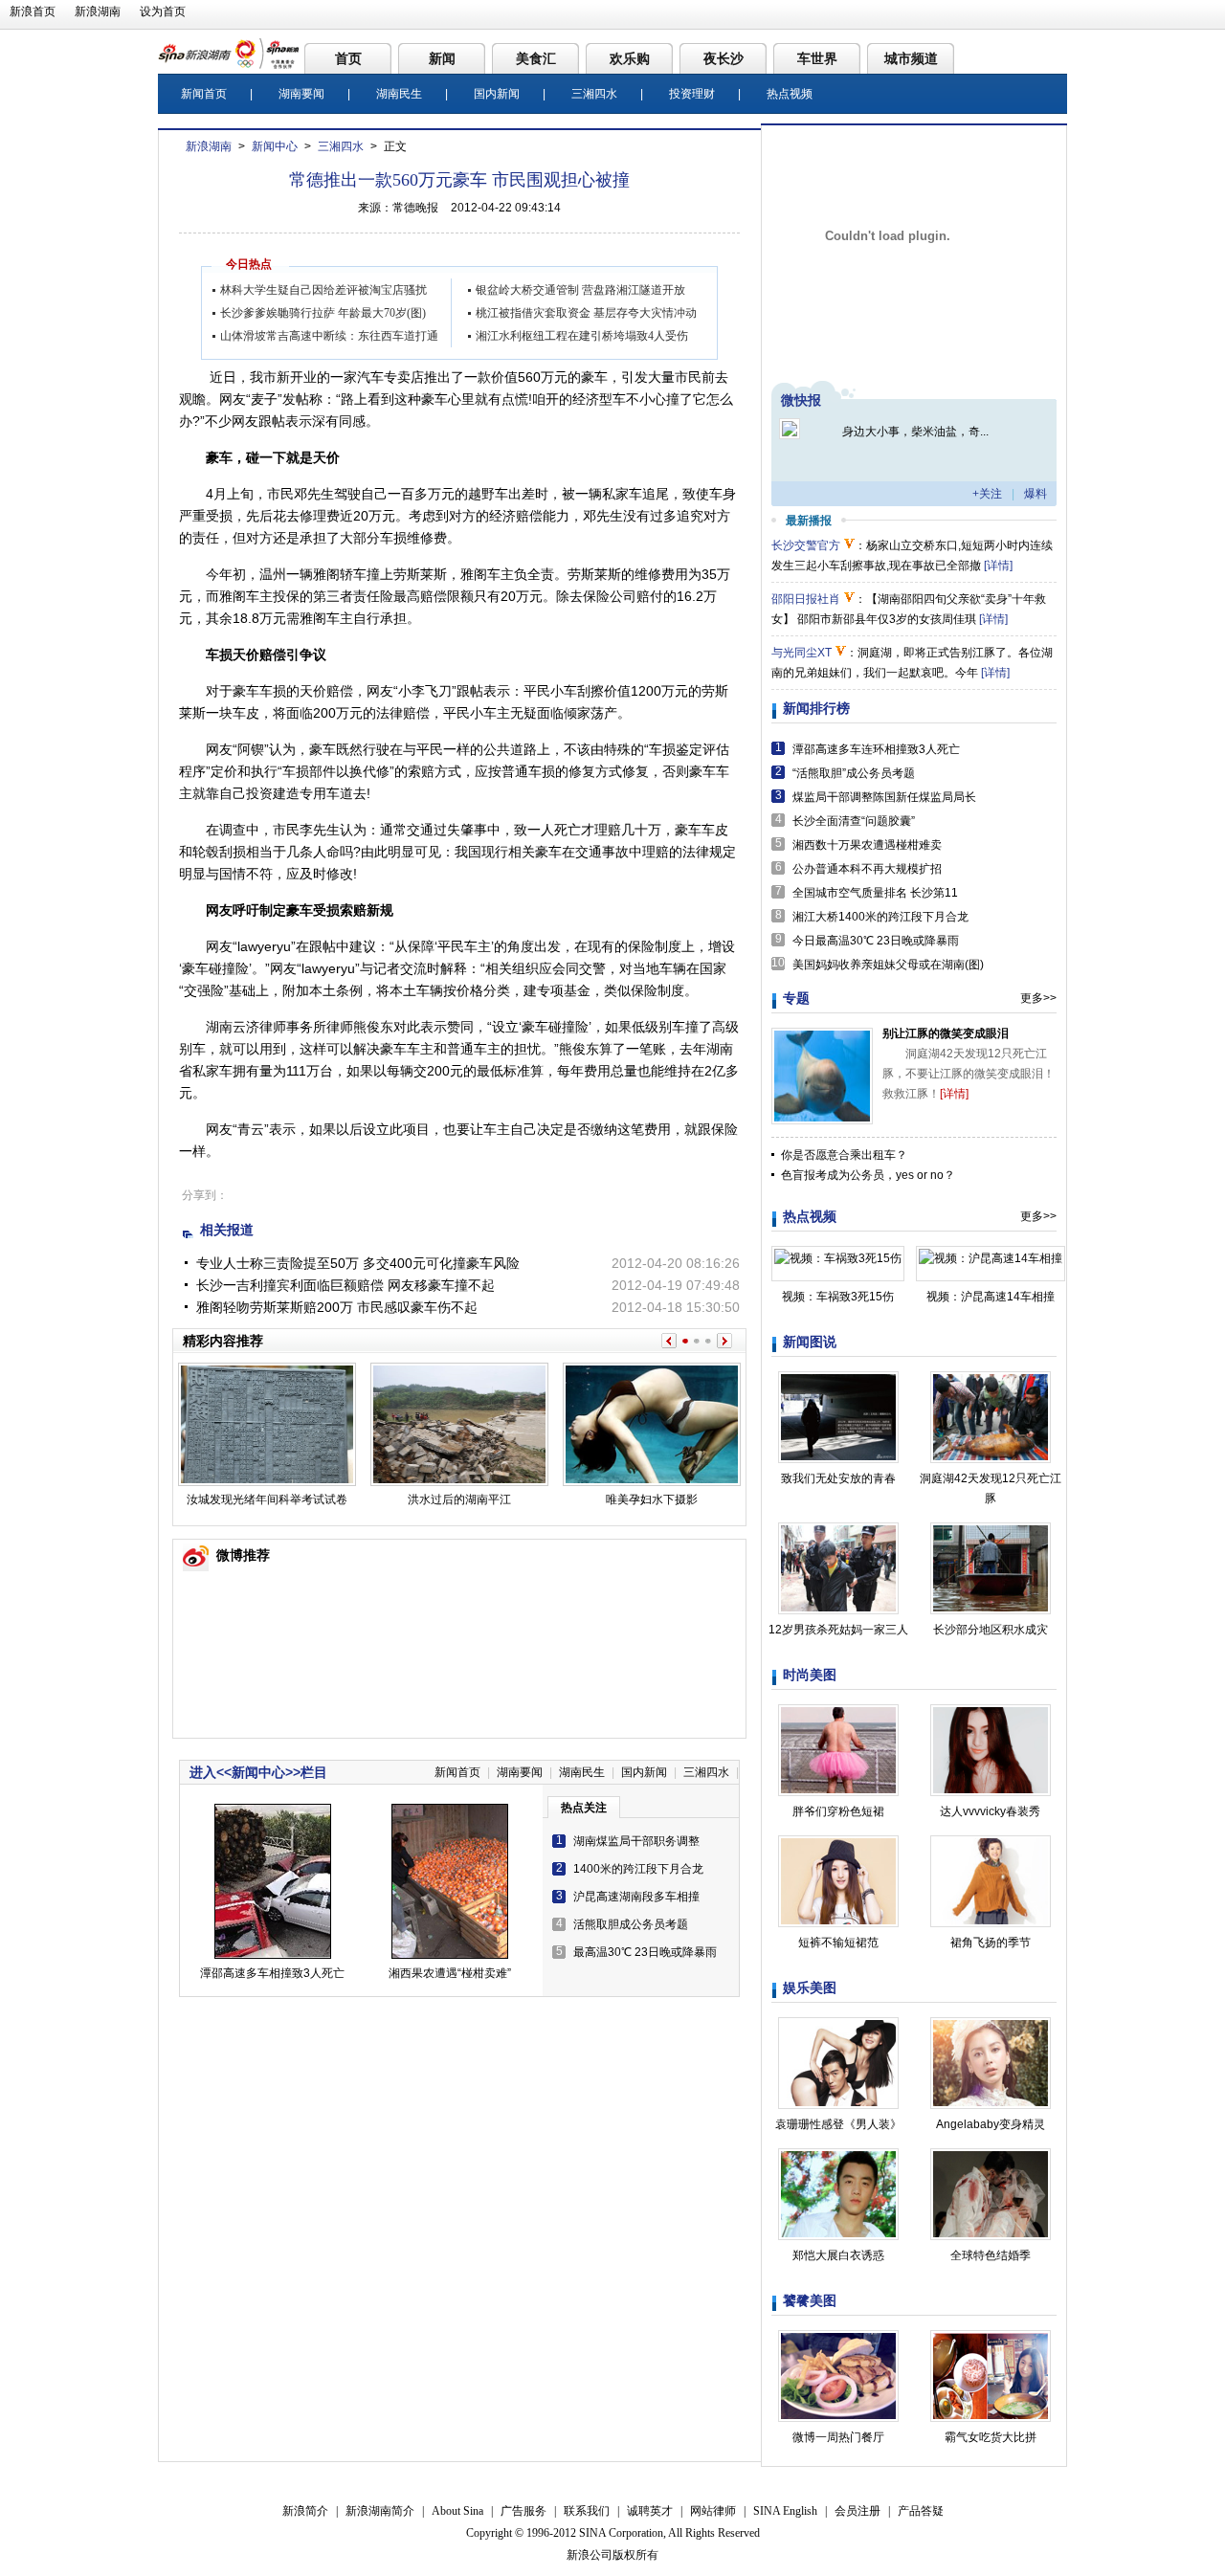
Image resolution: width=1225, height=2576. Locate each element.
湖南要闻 (301, 94)
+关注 (987, 494)
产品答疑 (921, 2511)
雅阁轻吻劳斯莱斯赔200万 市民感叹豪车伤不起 (337, 1307)
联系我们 (587, 2511)
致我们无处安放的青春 (838, 1478)
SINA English (785, 2511)
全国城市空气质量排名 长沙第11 (875, 893)
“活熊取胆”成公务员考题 (854, 773)
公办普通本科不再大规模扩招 (867, 869)
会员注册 (857, 2511)
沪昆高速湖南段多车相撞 (636, 1897)
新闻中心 (275, 146)
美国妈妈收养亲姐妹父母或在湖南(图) (888, 965)
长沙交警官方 (806, 545)
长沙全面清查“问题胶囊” (854, 821)
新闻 (442, 58)
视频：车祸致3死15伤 (838, 1297)
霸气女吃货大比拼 (991, 2437)
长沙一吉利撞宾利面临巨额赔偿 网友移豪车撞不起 (345, 1285)
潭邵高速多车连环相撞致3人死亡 (876, 749)
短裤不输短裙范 (838, 1943)
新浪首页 (33, 11)
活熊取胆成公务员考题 (631, 1924)
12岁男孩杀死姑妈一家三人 (838, 1630)
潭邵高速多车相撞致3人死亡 (272, 1973)
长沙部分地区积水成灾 (991, 1630)
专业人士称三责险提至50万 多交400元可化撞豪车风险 (358, 1263)
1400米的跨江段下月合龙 (638, 1869)
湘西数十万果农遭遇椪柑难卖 (867, 845)
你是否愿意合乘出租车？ (844, 1155)
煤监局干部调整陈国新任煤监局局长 (884, 797)
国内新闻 (497, 94)
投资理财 (692, 94)
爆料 (1036, 494)
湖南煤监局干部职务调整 (636, 1841)
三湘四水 (594, 94)
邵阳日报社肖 (806, 599)
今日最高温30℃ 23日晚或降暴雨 (876, 941)
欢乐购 (630, 58)
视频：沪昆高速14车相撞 (991, 1297)
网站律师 (713, 2511)
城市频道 (911, 58)
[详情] (998, 566)
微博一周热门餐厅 (838, 2437)
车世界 (817, 58)
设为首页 (163, 11)
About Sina (457, 2511)
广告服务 (523, 2511)
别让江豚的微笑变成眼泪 (946, 1033)
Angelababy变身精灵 (991, 2124)
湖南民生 (399, 94)
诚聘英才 (650, 2511)
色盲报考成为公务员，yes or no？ (868, 1175)
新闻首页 (204, 94)
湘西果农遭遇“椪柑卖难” (450, 1973)
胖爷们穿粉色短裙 (838, 1811)
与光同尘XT (802, 653)
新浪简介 (305, 2511)
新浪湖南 (98, 11)
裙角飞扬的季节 (991, 1943)
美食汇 (536, 58)
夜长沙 (724, 58)
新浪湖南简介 (380, 2511)
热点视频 (790, 94)
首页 (348, 58)
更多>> (1038, 998)
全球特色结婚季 (991, 2255)
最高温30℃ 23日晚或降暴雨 (645, 1952)
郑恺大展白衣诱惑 (838, 2255)
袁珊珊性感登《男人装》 (838, 2124)
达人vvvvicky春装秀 (990, 1811)
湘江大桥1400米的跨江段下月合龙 (880, 917)
